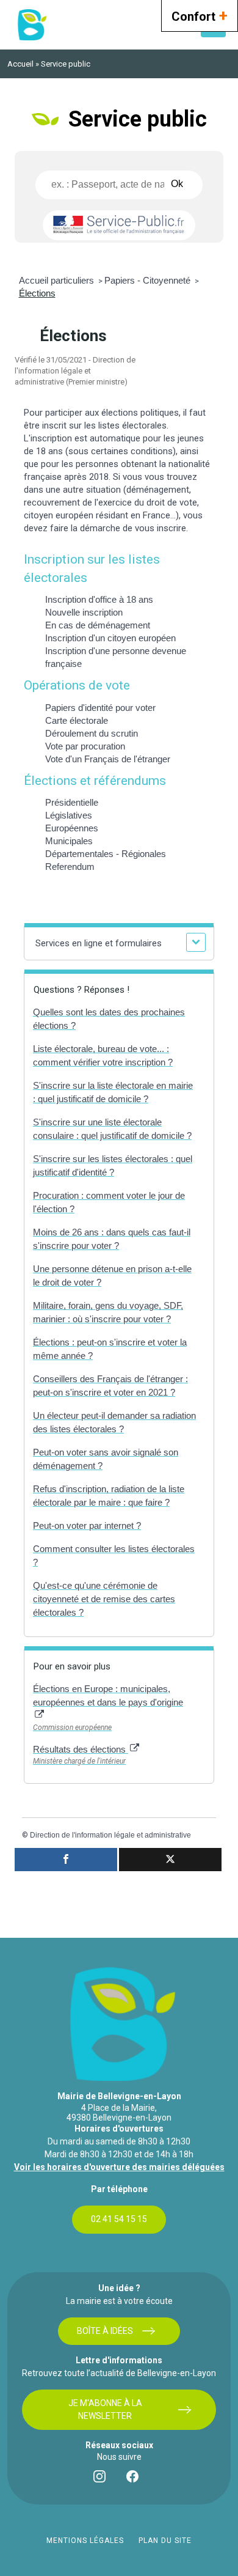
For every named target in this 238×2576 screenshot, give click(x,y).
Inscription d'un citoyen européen (110, 638)
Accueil (20, 64)
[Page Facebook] (135, 2479)
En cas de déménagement (98, 625)
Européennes (72, 828)
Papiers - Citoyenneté (149, 280)
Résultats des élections (81, 1749)
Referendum (70, 867)
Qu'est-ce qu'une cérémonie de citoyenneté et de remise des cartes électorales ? (104, 1599)
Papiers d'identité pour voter (100, 708)
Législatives (69, 815)
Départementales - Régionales (106, 854)
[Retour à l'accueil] (31, 25)
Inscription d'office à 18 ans (99, 599)
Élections (37, 293)
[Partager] (66, 1860)
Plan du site (165, 2541)
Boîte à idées (105, 2331)
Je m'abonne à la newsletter (105, 2409)
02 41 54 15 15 (119, 2219)
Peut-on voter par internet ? (87, 1525)
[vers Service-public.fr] (119, 225)
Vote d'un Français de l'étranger (108, 759)
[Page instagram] (103, 2479)
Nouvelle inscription (84, 612)
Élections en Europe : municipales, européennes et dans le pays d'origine (108, 1695)
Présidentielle (72, 802)
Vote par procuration (85, 746)
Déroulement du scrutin (92, 733)
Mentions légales (85, 2541)
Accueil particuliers (58, 280)
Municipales (69, 841)
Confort (200, 15)
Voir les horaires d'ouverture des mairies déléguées (119, 2167)
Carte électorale (77, 720)
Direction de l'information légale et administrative (110, 1835)
